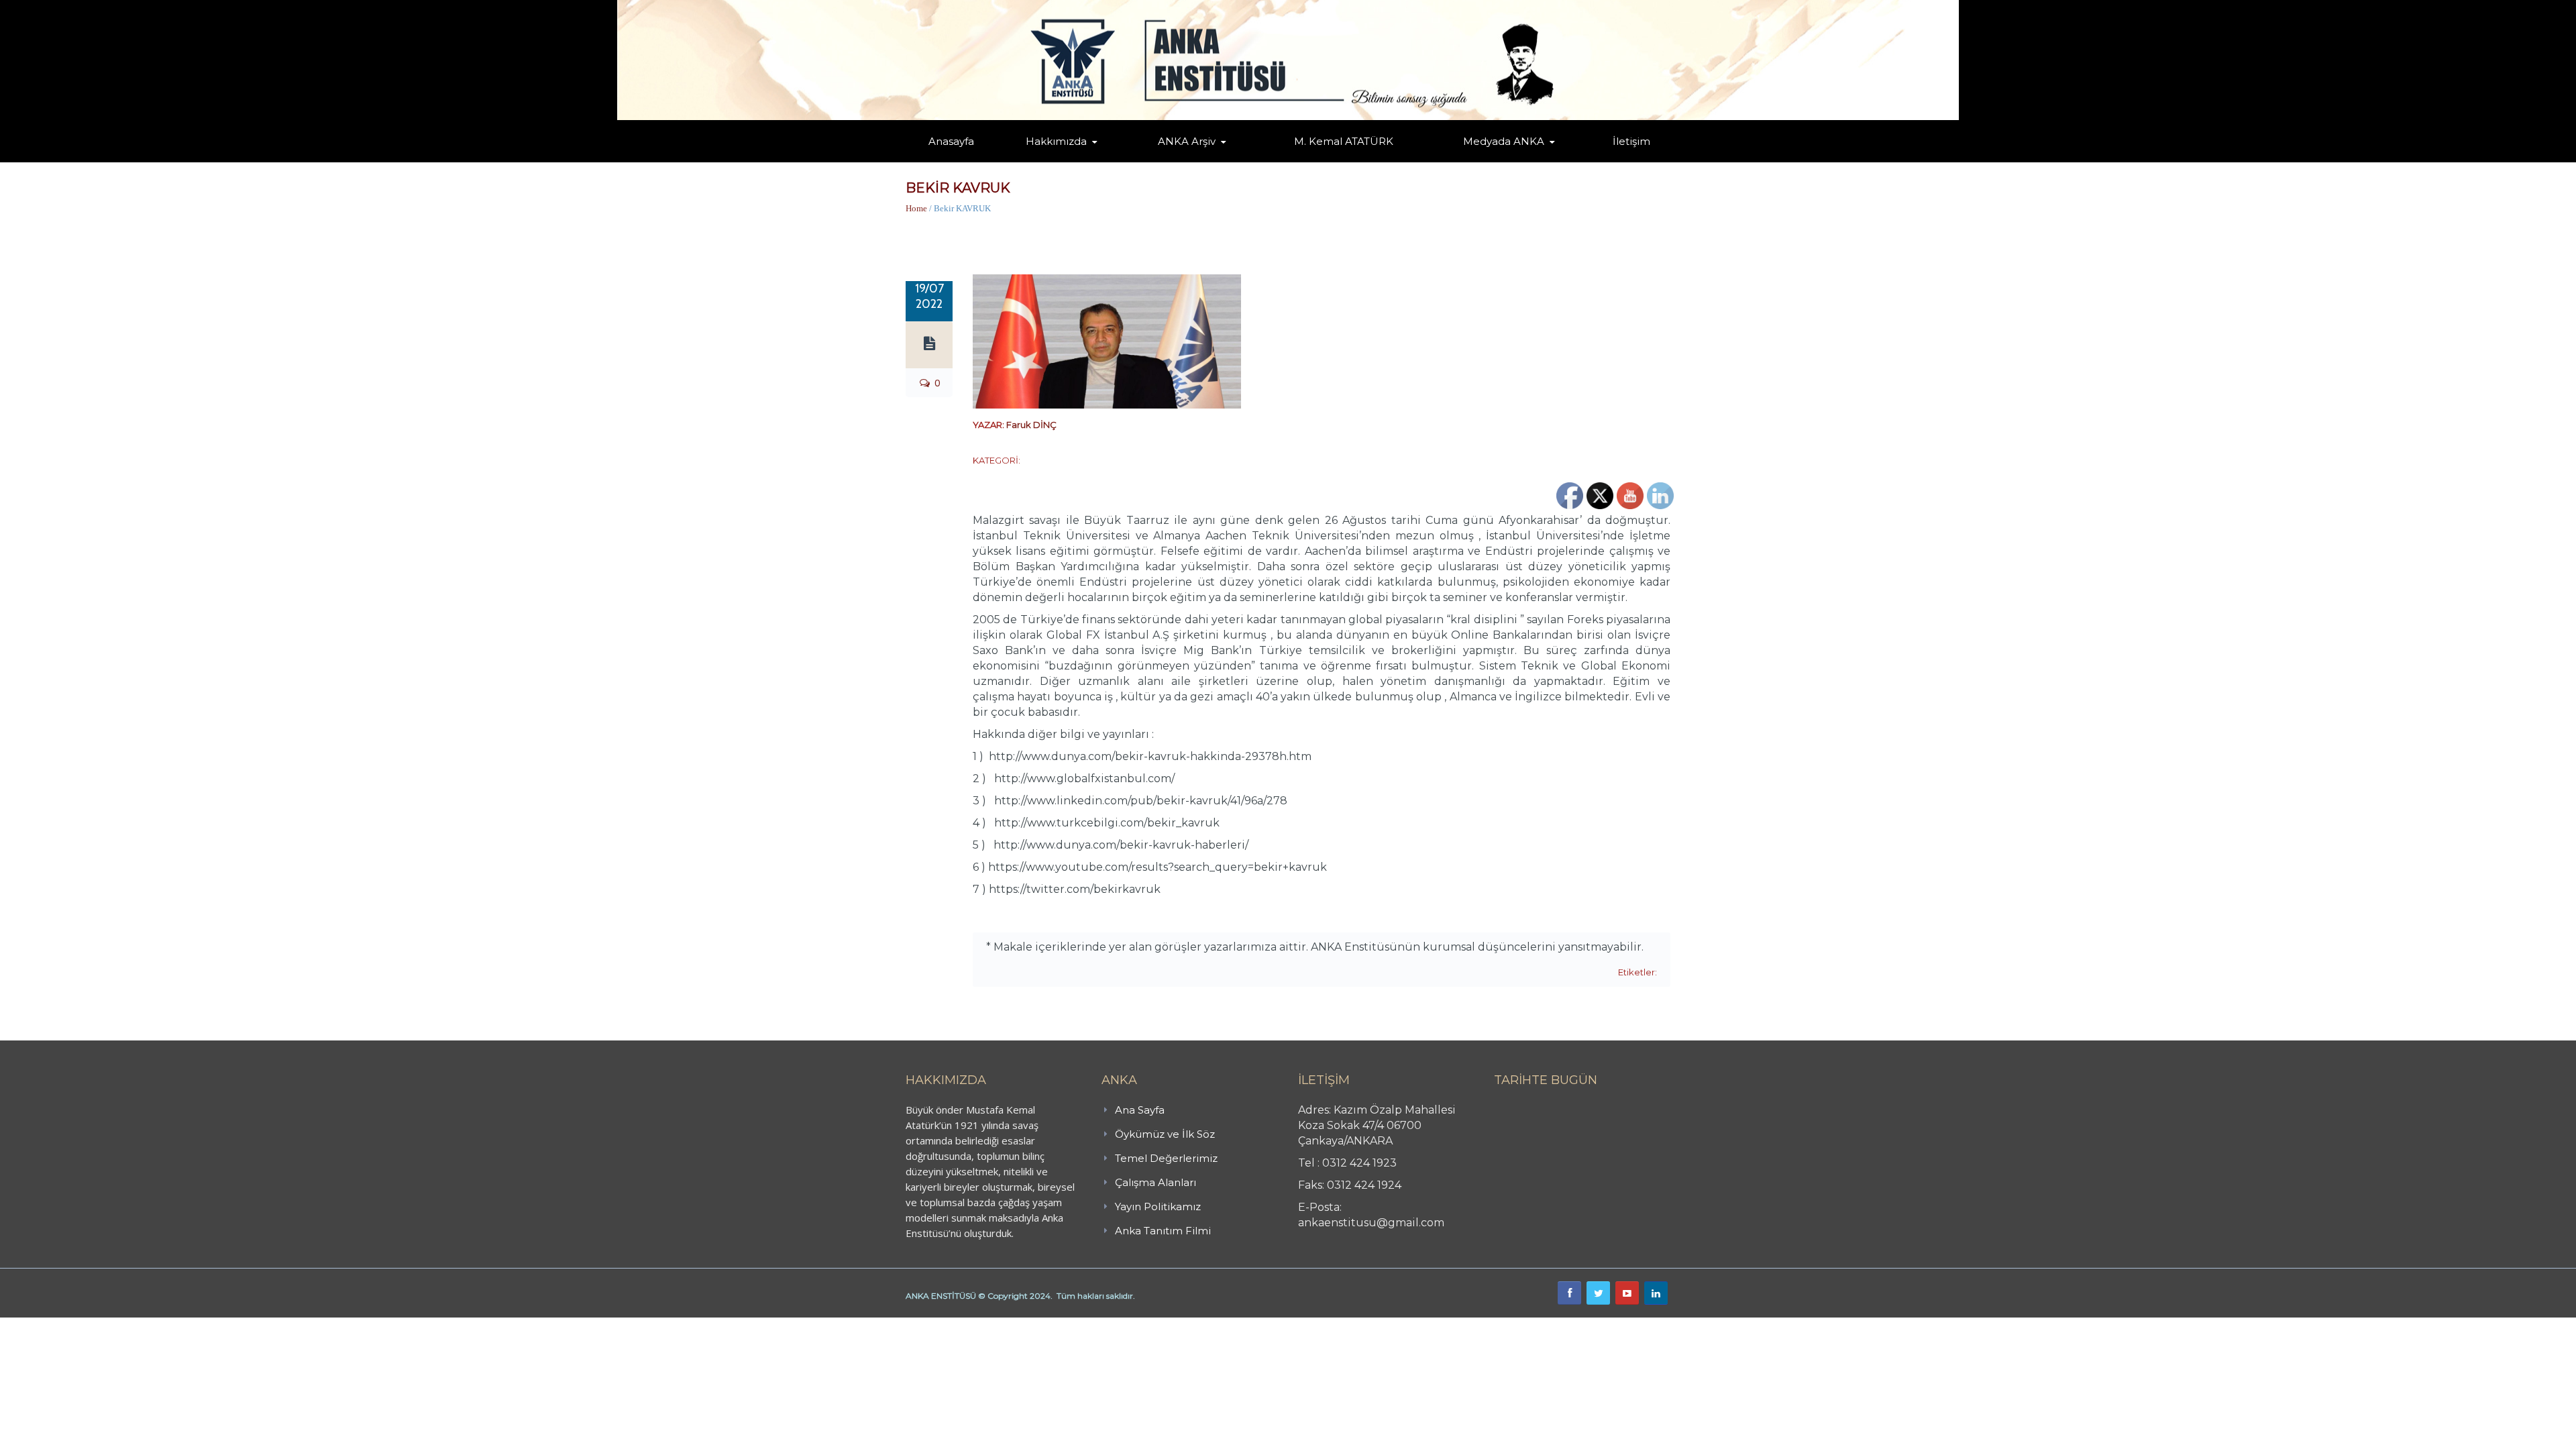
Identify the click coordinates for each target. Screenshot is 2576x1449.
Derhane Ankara (138, 1325)
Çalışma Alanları (1156, 1182)
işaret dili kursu (211, 1325)
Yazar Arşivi (1171, 161)
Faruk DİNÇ (1031, 425)
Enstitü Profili (1042, 161)
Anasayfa (951, 141)
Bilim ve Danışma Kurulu (1063, 159)
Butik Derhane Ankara (49, 1325)
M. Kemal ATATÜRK (1344, 141)
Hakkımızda (1056, 141)
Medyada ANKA (1504, 141)
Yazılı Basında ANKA (1497, 160)
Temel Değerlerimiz (1116, 160)
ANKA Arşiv (1187, 141)
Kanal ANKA (1471, 161)
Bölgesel (1197, 160)
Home (916, 208)
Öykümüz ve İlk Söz (1120, 161)
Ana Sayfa (1140, 1110)
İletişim (1631, 141)
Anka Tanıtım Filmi (1163, 1231)
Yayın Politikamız (1158, 1206)
